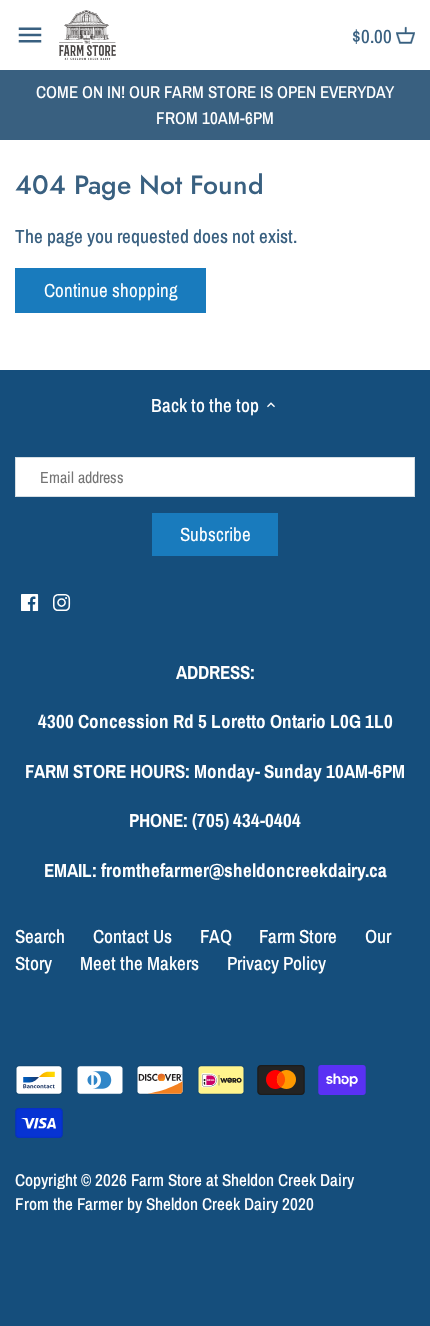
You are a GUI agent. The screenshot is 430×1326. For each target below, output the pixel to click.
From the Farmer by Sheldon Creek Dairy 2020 (164, 1203)
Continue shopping (111, 290)
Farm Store (298, 936)
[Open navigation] (30, 35)
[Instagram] (61, 601)
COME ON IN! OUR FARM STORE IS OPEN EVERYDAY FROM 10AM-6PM (215, 105)
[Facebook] (29, 601)
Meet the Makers (139, 963)
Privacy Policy (276, 963)
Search (40, 936)
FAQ (216, 936)
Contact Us (132, 936)
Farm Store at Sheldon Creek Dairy (242, 1179)
